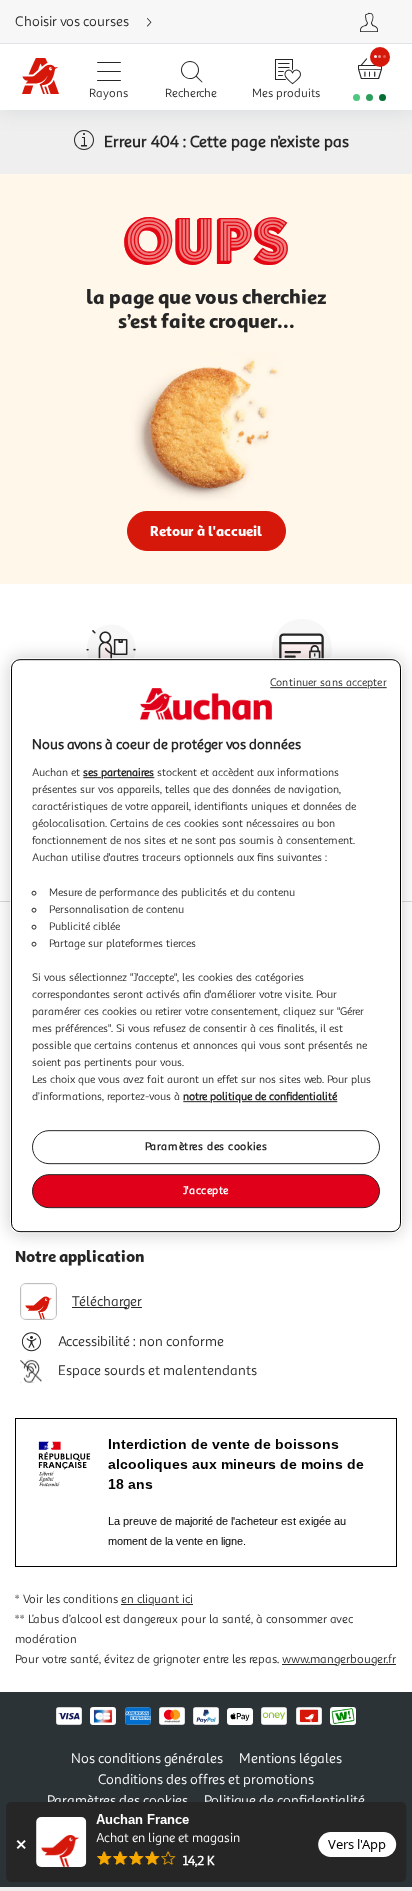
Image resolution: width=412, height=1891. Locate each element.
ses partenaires (118, 772)
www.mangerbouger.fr (339, 1659)
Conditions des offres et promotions (206, 1779)
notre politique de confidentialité (260, 1096)
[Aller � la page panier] (369, 77)
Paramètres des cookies (206, 1147)
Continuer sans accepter (328, 682)
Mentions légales (290, 1758)
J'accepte (206, 1190)
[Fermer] (20, 1844)
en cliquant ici (157, 1599)
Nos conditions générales (147, 1758)
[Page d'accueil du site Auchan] (41, 77)
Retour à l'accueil (206, 530)
